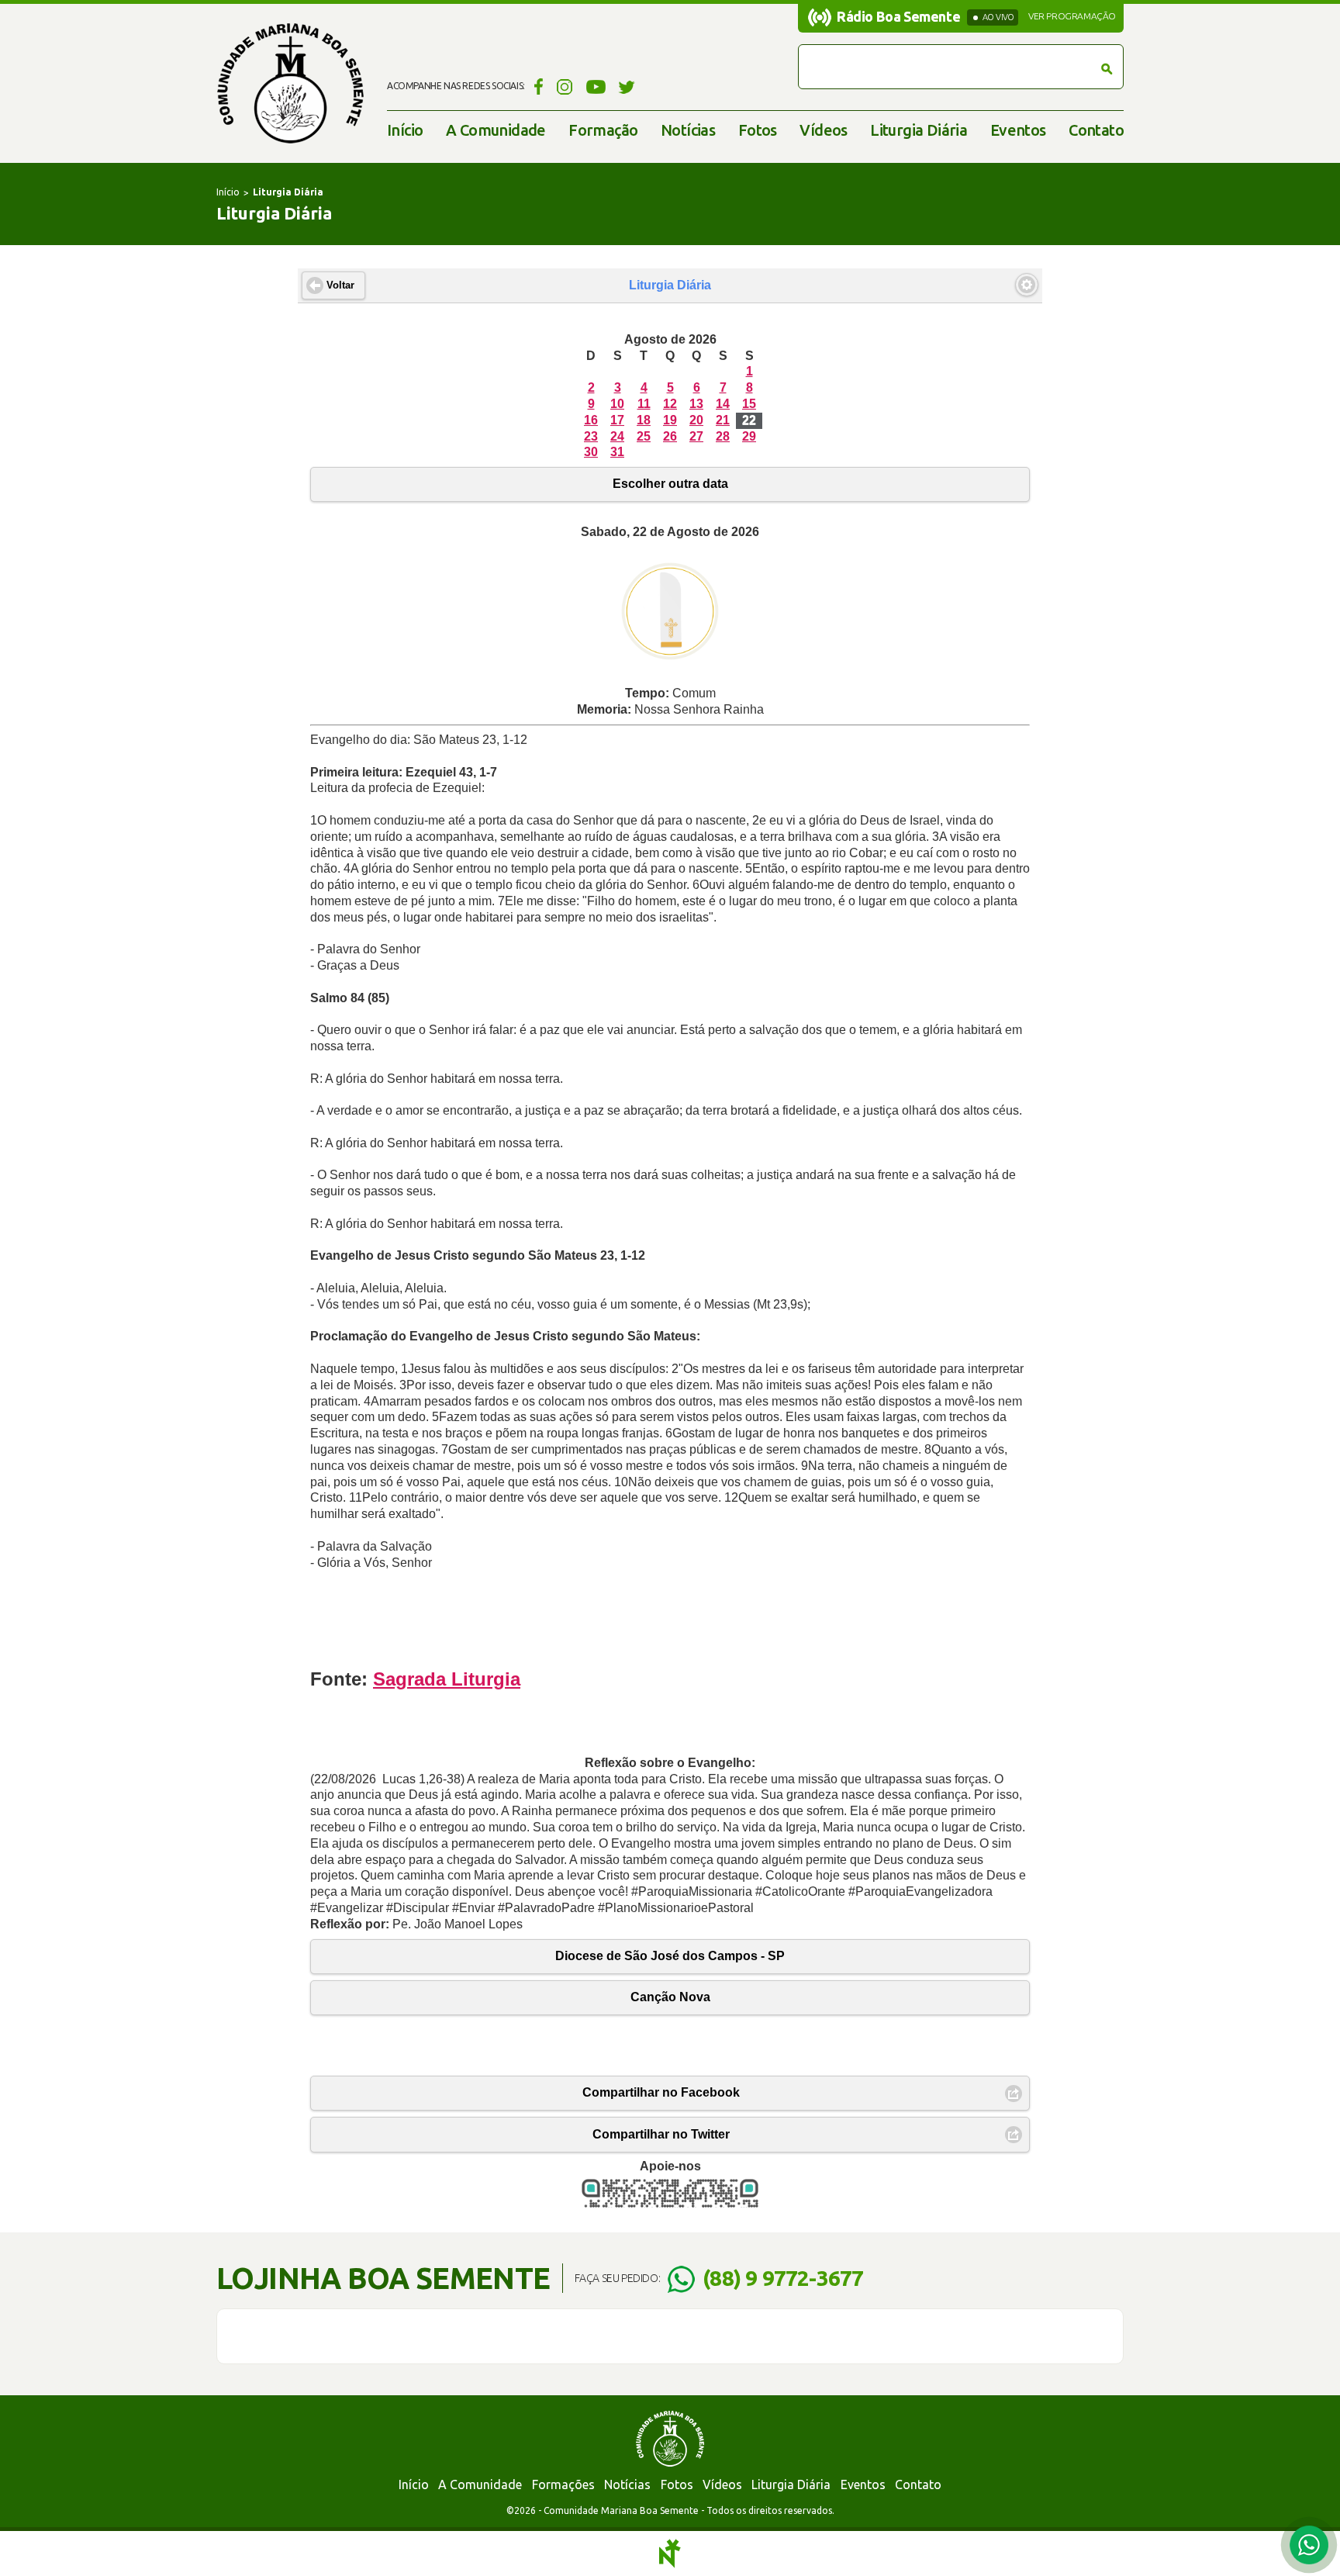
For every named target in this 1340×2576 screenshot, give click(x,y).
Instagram (565, 86)
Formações (563, 2484)
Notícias (688, 130)
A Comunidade (496, 130)
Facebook (536, 86)
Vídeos (823, 130)
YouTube (596, 86)
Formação (603, 130)
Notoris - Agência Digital (670, 2554)
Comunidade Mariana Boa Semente (290, 83)
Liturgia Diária (919, 130)
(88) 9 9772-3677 (783, 2278)
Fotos (758, 130)
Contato (1096, 130)
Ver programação (1072, 16)
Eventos (1018, 130)
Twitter (627, 86)
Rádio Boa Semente (898, 16)
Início (405, 130)
